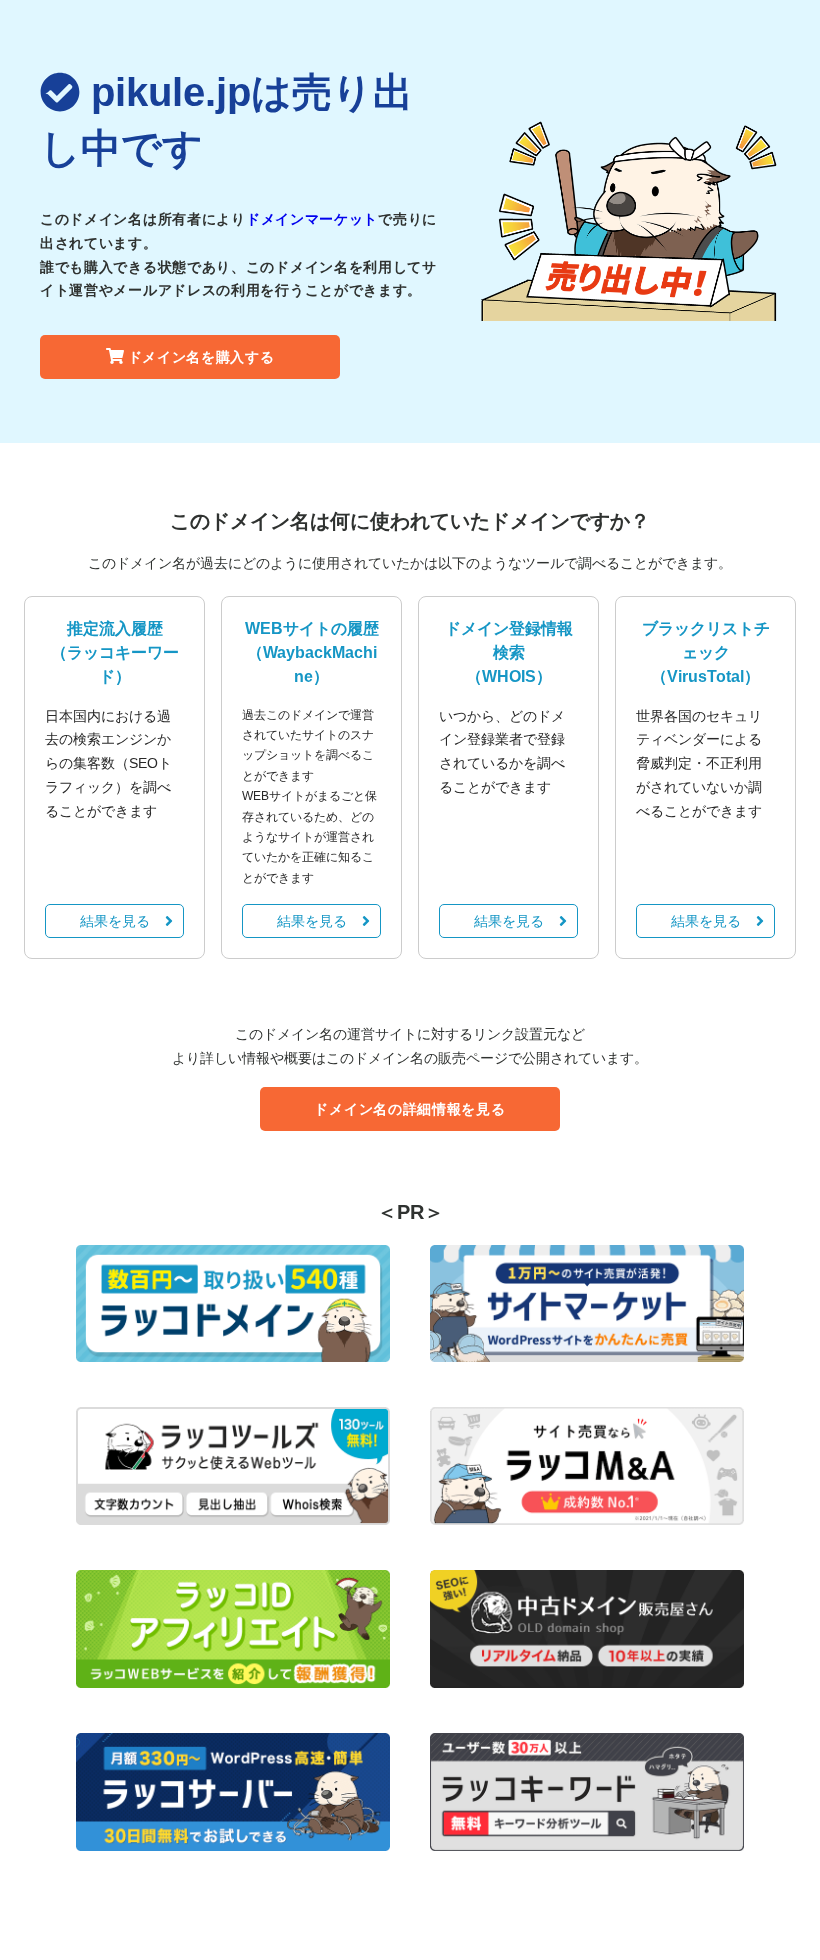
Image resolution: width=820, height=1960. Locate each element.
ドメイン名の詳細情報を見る (409, 1109)
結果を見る (115, 921)
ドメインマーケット (312, 219)
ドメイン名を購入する (201, 357)
